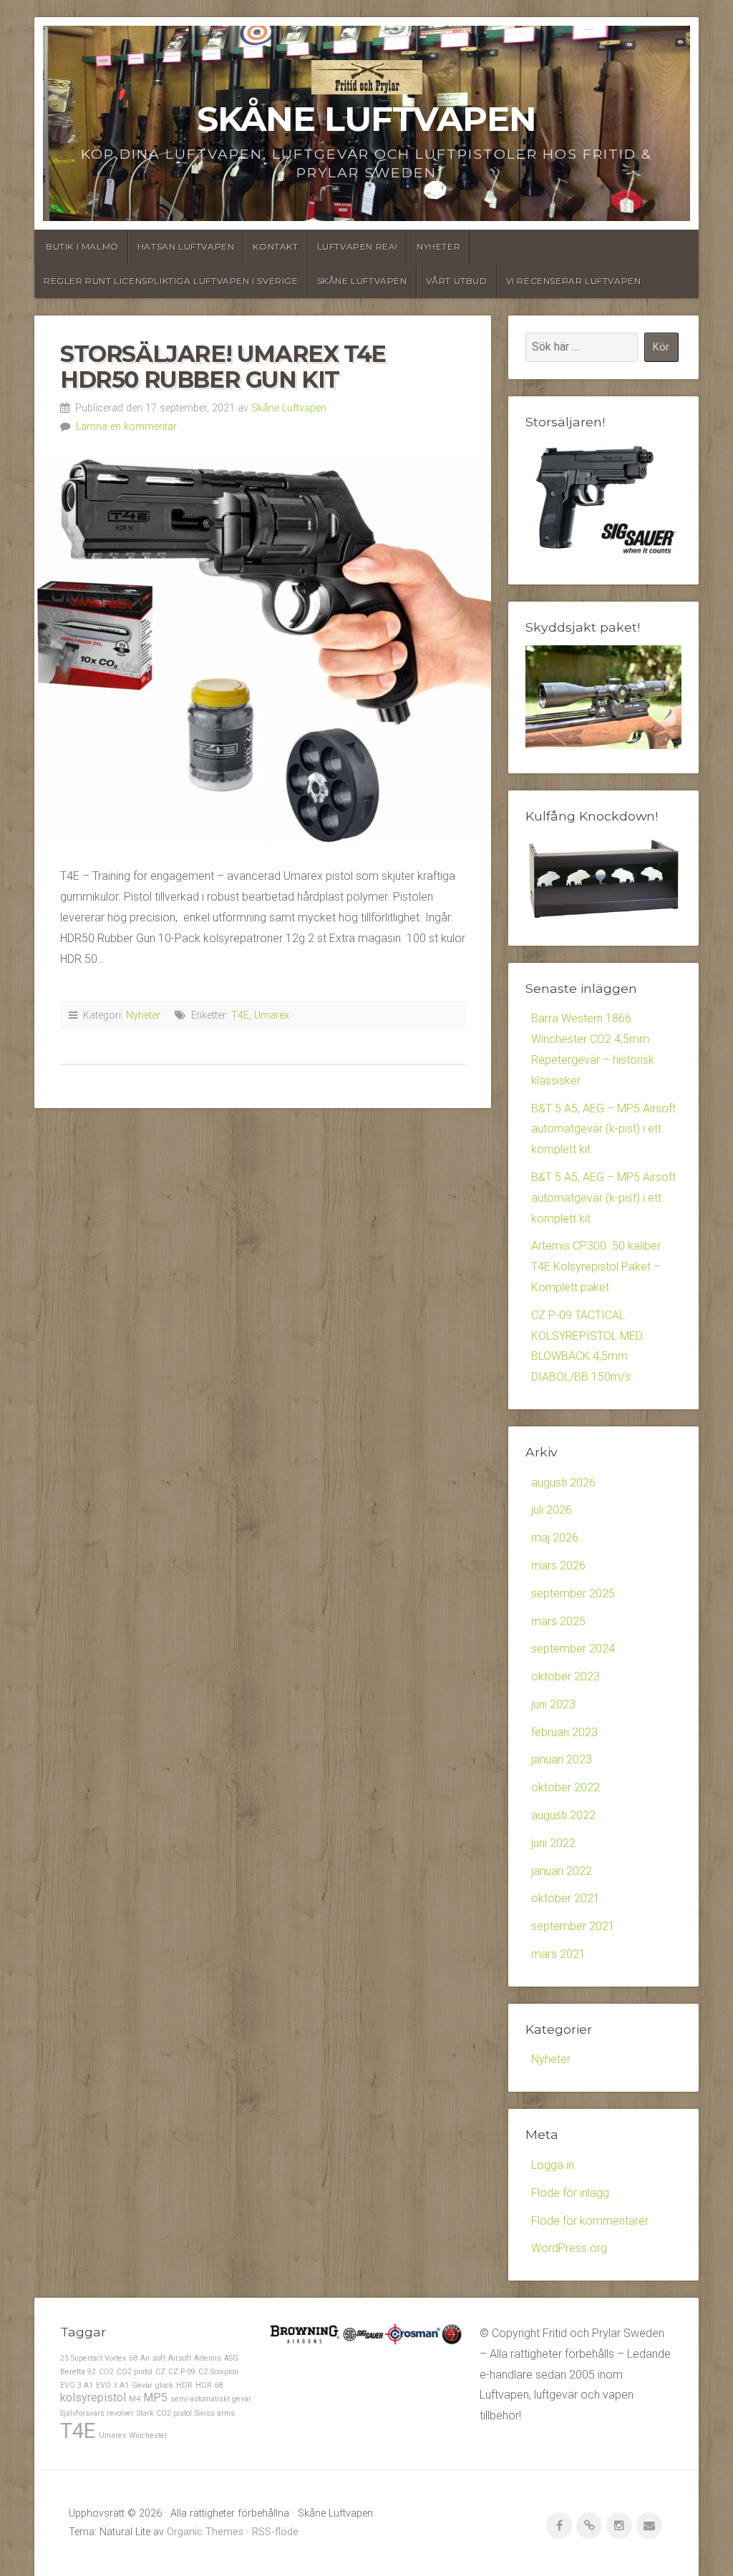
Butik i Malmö (82, 246)
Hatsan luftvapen (186, 246)
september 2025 (573, 1593)
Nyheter (438, 246)
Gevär (142, 2385)
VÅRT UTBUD (457, 281)
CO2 (106, 2372)
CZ (160, 2372)
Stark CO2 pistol (164, 2413)
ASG (231, 2358)
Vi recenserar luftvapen (574, 281)
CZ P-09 (182, 2372)
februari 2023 (564, 1732)
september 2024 (573, 1649)
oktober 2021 (565, 1898)
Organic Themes (205, 2532)
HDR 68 (209, 2385)
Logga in (553, 2165)
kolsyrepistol (93, 2398)
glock (164, 2385)
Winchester (148, 2435)
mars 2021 (558, 1954)
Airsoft (180, 2358)
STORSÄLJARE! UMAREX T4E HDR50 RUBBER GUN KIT (223, 366)
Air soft (153, 2358)
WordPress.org (569, 2248)
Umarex (272, 1015)
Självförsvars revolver (97, 2413)
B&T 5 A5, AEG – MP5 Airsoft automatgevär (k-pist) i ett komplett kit (603, 1129)
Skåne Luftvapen (366, 119)
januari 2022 (562, 1871)
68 (133, 2358)
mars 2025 (558, 1621)
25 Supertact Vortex (93, 2358)
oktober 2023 (565, 1676)
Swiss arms (215, 2413)
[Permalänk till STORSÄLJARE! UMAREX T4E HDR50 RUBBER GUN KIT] (263, 651)
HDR (184, 2385)
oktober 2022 (565, 1787)
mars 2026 (558, 1566)
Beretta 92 (78, 2372)
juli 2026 (552, 1510)
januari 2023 (562, 1759)
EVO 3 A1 (112, 2385)
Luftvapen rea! (358, 246)
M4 (135, 2399)
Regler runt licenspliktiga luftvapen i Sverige (171, 281)
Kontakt (275, 246)
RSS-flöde (275, 2532)
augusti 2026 (563, 1483)
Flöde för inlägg (570, 2193)
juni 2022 (553, 1843)
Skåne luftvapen (362, 281)
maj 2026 (555, 1538)
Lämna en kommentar (126, 427)
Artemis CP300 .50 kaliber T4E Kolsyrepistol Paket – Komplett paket (596, 1267)
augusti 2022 (563, 1815)
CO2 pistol (135, 2372)
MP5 (155, 2398)
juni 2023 (553, 1704)
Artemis (208, 2358)
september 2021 (573, 1926)
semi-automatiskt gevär (211, 2399)
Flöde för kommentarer (590, 2221)
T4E (240, 1015)
